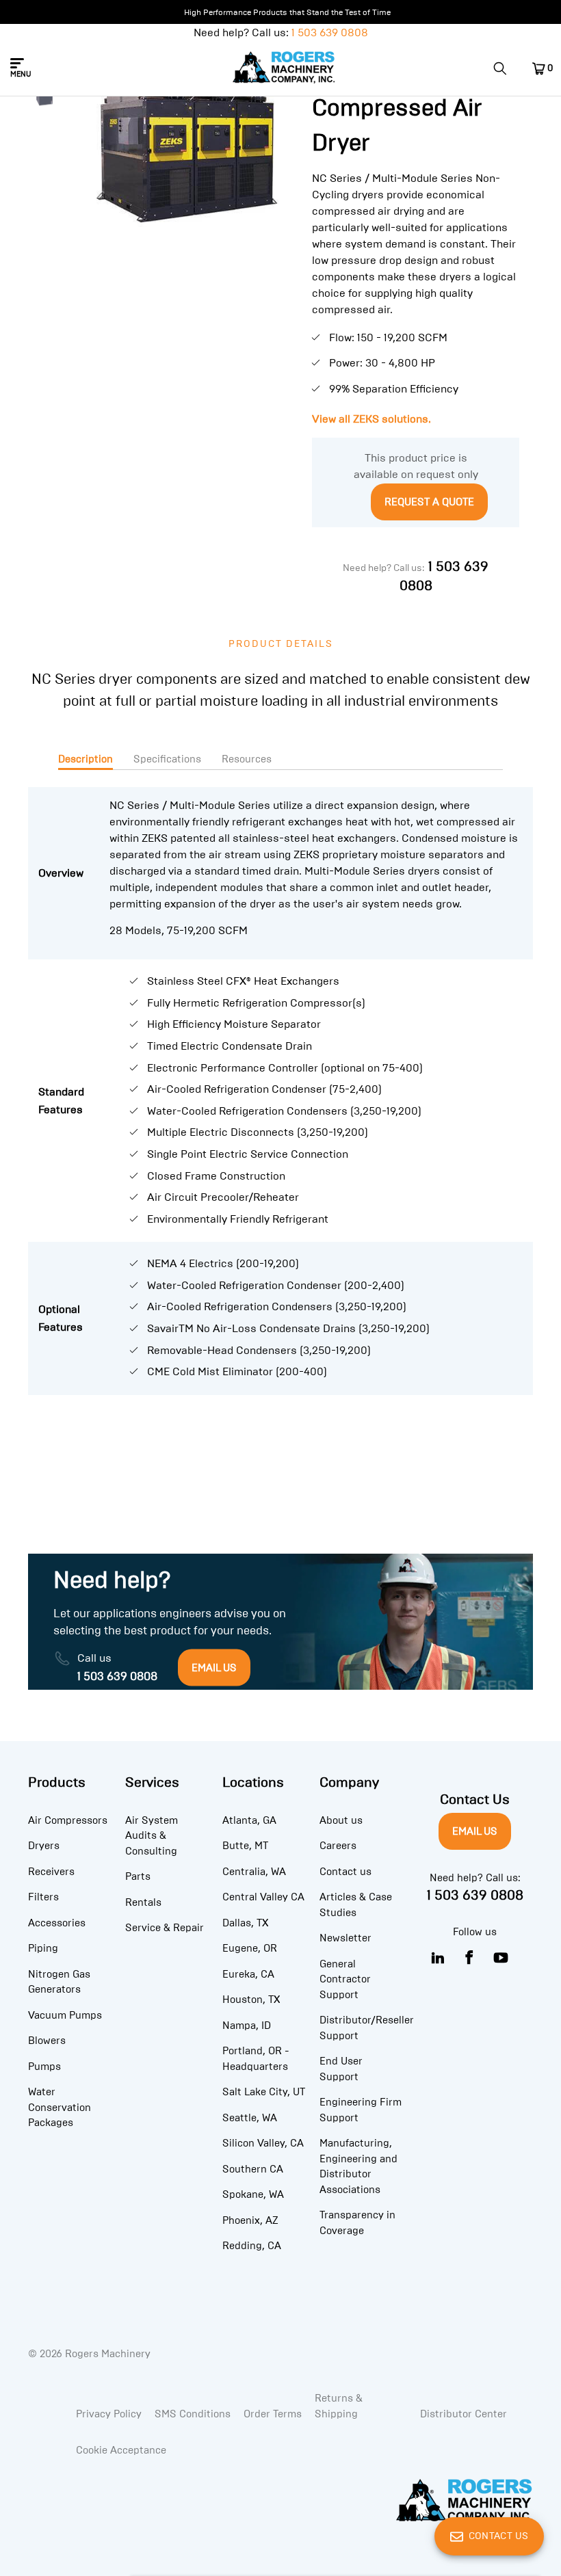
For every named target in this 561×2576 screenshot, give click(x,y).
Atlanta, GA (249, 1820)
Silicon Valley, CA (263, 2143)
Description (86, 759)
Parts (138, 1876)
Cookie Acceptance (121, 2450)
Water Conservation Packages (60, 2107)
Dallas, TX (245, 1923)
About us (341, 1820)
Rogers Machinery (108, 2354)
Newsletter (345, 1938)
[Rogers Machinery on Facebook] (470, 1958)
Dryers (44, 1846)
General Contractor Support (345, 1979)
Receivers (51, 1872)
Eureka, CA (248, 1974)
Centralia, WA (254, 1872)
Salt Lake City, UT (264, 2092)
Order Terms (273, 2414)
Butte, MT (245, 1846)
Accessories (57, 1923)
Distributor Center (464, 2414)
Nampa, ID (247, 2026)
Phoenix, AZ (250, 2220)
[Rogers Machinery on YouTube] (501, 1958)
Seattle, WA (250, 2118)
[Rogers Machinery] (284, 68)
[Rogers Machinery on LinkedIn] (438, 1958)
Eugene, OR (250, 1948)
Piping (43, 1948)
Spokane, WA (253, 2194)
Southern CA (253, 2169)
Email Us (475, 1831)
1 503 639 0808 (330, 32)
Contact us (345, 1872)
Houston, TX (251, 2000)
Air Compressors (68, 1820)
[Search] (505, 68)
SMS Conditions (193, 2414)
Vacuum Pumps (65, 2015)
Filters (43, 1897)
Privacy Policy (109, 2414)
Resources (247, 759)
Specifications (167, 759)
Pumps (44, 2067)
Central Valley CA (263, 1897)
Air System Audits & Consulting (152, 1836)
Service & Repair (165, 1928)
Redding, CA (252, 2246)
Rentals (143, 1902)
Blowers (47, 2041)
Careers (338, 1846)
